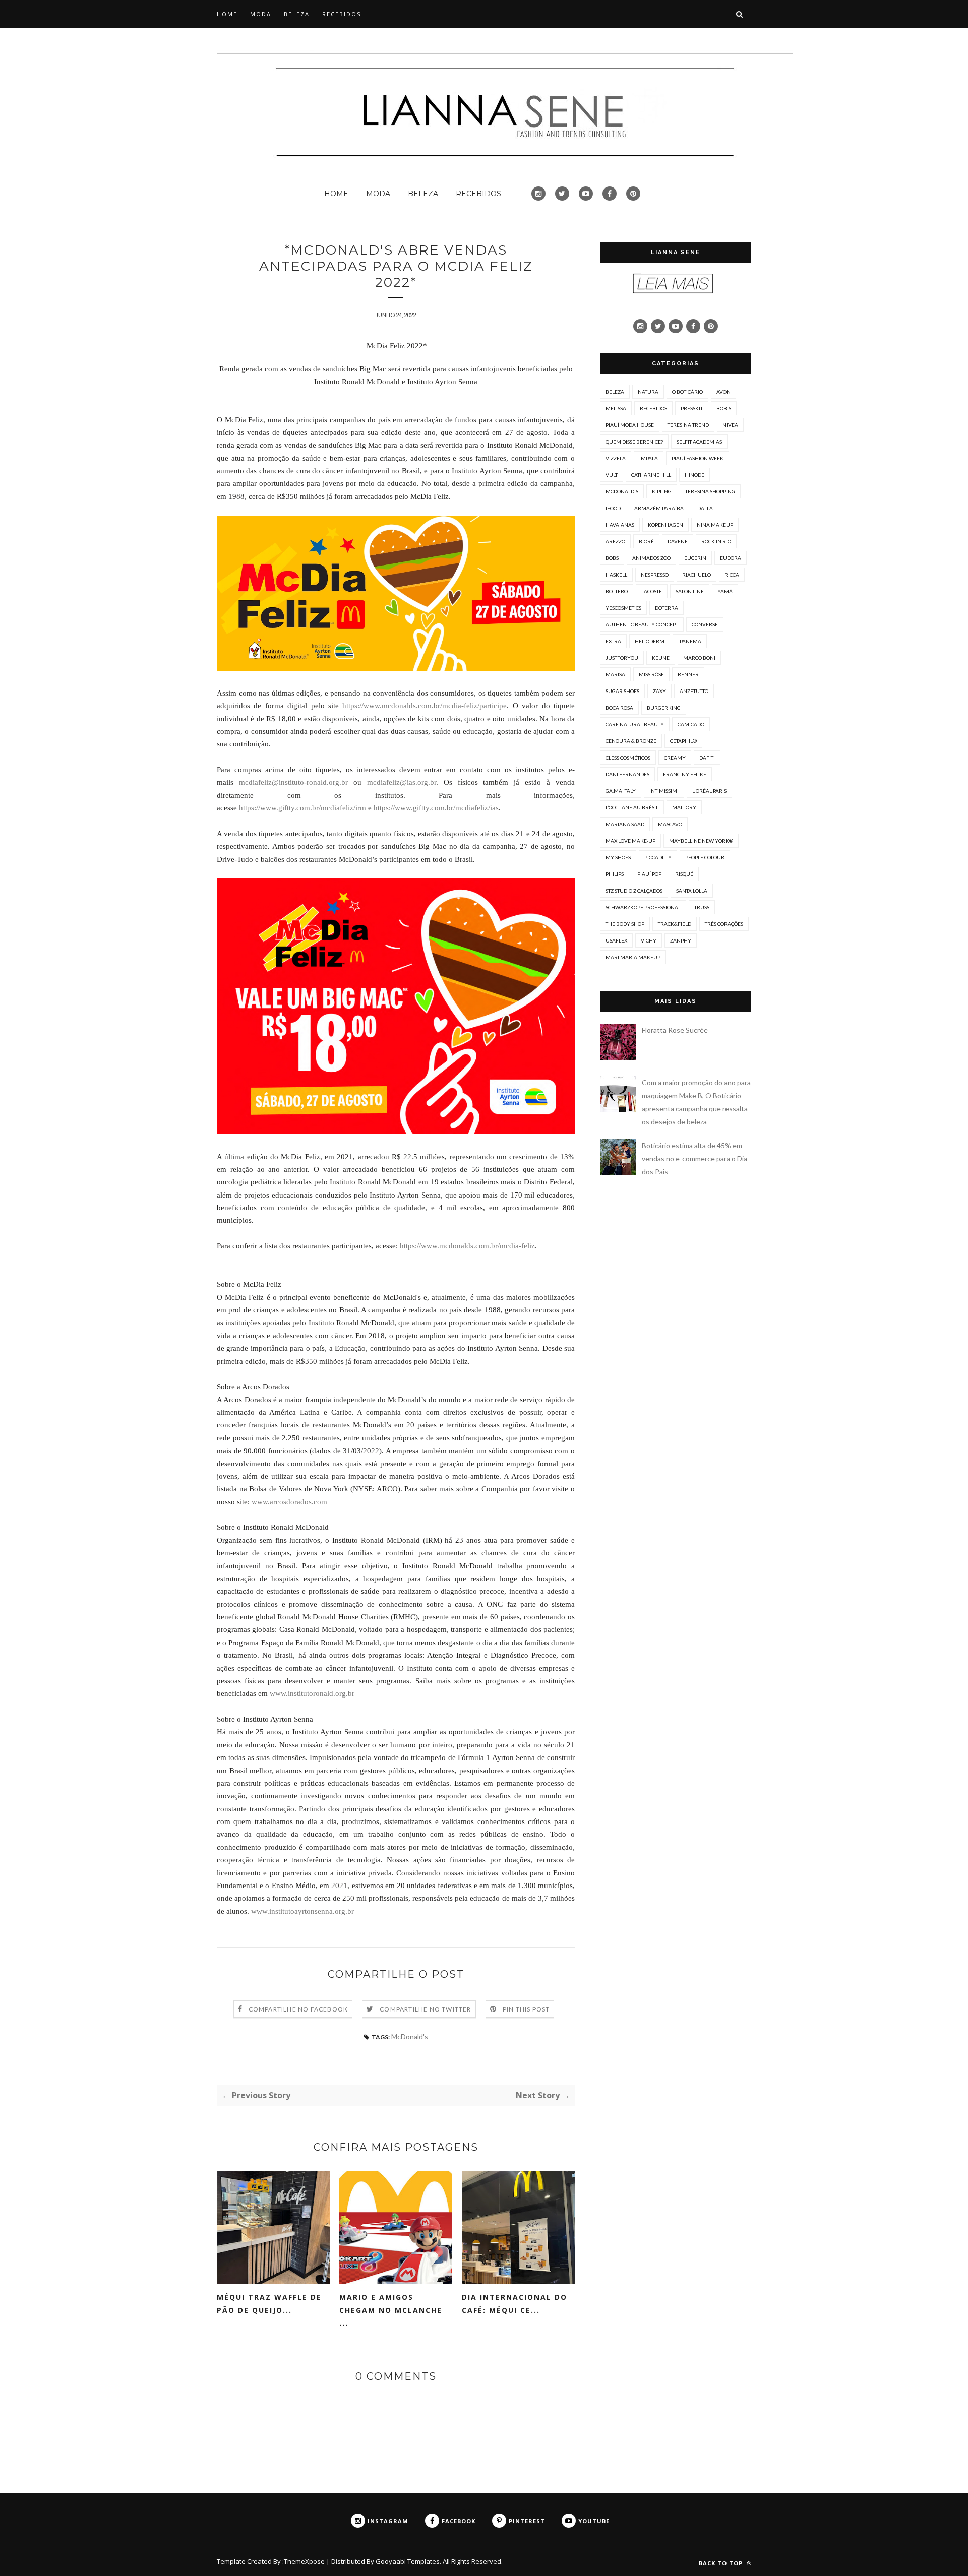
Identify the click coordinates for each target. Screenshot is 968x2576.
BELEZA (297, 14)
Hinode (694, 475)
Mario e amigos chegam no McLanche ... (391, 2310)
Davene (678, 541)
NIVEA (730, 425)
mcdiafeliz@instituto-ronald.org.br (293, 782)
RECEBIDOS (342, 14)
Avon (723, 392)
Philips (615, 874)
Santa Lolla (692, 891)
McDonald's (410, 2036)
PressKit (692, 408)
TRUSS (702, 907)
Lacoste (652, 591)
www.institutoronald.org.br (312, 1693)
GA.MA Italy (621, 791)
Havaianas (620, 525)
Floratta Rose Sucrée (675, 1030)
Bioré (646, 541)
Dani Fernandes (627, 774)
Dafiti (707, 758)
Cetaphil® (683, 741)
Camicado (691, 724)
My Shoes (618, 857)
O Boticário (687, 392)
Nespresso (655, 575)
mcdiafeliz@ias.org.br (402, 782)
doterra (667, 608)
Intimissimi (664, 791)
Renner (688, 674)
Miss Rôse (651, 674)
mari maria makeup (633, 957)
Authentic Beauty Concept (642, 624)
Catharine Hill (651, 475)
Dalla (705, 508)
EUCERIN (695, 558)
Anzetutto (694, 691)
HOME (227, 14)
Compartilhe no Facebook (298, 2009)
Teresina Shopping (710, 491)
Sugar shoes (622, 691)
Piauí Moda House (630, 425)
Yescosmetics (623, 608)
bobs (612, 558)
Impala (649, 458)
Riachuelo (697, 575)
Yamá (725, 591)
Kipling (662, 491)
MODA (261, 14)
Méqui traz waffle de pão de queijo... (269, 2304)
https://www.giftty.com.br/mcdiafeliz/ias (436, 808)
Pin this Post (526, 2009)
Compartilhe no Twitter (425, 2009)
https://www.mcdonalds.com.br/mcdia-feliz (467, 1246)
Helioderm (650, 641)
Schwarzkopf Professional (643, 907)
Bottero (617, 591)
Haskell (616, 575)
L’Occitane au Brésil (632, 807)
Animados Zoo (651, 558)
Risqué (684, 874)
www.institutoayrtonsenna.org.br (302, 1911)
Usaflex (616, 940)
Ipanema (690, 641)
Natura (648, 392)
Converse (705, 624)
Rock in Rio (716, 541)
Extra (613, 641)
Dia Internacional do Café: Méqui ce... (515, 2304)
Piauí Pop (649, 874)
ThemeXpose (304, 2561)
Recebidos (653, 408)
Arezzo (615, 541)
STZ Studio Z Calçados (634, 891)
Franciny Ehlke (685, 774)
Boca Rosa (619, 708)
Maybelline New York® (701, 841)
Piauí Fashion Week (698, 458)
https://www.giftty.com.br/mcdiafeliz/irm (302, 808)
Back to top (722, 2563)
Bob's (724, 408)
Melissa (616, 408)
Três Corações (724, 924)
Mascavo (670, 824)
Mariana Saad (625, 824)
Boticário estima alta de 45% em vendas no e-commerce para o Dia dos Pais (694, 1158)
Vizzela (616, 458)
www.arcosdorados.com (289, 1502)
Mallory (684, 807)
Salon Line (690, 591)
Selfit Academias (699, 442)
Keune (661, 658)
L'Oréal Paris (709, 791)
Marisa (615, 674)
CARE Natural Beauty (635, 724)
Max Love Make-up (630, 841)
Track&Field (675, 924)
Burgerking (664, 708)
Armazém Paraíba (659, 508)
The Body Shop (625, 924)
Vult (612, 475)
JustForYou (622, 658)
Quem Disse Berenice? (634, 442)
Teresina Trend (688, 425)
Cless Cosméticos (628, 758)
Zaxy (659, 691)
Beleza (615, 392)
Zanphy (681, 940)
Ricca (732, 575)
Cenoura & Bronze (631, 741)
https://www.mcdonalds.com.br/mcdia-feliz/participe (425, 706)
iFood (613, 508)
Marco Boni (699, 658)
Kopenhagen (665, 525)
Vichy (649, 940)
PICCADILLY (658, 857)
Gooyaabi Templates (408, 2561)
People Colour (705, 857)
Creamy (675, 758)
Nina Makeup (715, 525)
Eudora (731, 558)
